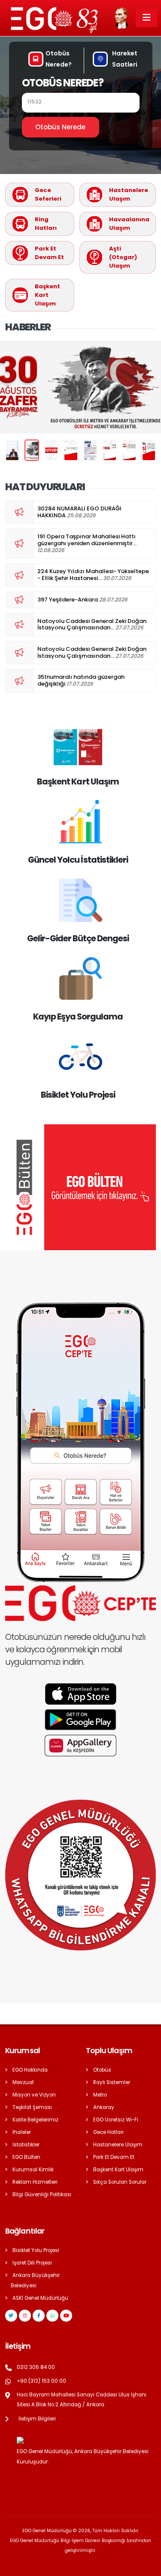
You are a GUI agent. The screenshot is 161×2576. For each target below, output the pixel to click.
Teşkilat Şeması (32, 2107)
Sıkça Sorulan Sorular (120, 2182)
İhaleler (22, 2132)
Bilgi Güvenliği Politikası (42, 2194)
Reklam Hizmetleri (35, 2182)
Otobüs (102, 2070)
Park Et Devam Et (114, 2157)
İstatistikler (26, 2145)
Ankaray (104, 2107)
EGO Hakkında (30, 2070)
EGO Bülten (26, 2157)
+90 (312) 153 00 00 (41, 2381)
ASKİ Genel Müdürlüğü (40, 2298)
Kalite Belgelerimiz (35, 2120)
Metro (100, 2095)
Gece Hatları (108, 2132)
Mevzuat (23, 2082)
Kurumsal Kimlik (33, 2170)
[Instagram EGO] (25, 2316)
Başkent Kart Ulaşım (118, 2170)
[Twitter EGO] (11, 2316)
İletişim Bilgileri (37, 2419)
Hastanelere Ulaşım (118, 2145)
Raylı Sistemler (112, 2082)
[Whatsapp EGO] (52, 2316)
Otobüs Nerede (60, 127)
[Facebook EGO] (39, 2316)
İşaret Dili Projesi (32, 2263)
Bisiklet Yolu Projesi (36, 2250)
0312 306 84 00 (36, 2367)
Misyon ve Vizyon (34, 2095)
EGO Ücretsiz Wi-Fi (116, 2120)
